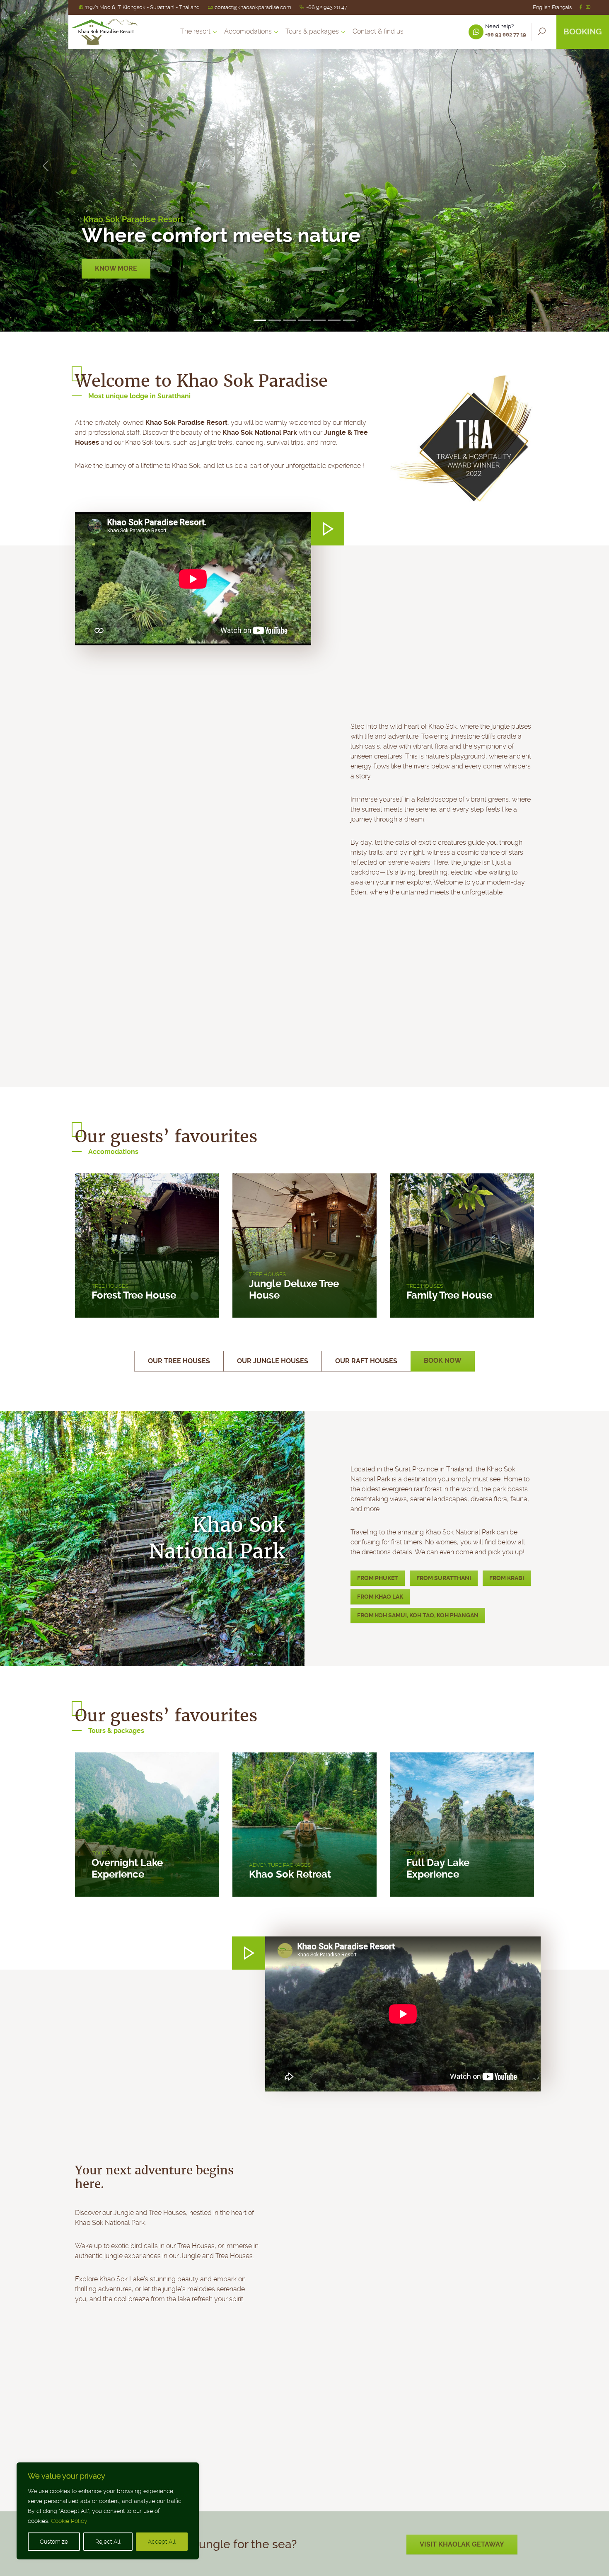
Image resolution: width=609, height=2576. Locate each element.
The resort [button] (195, 32)
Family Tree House (449, 1295)
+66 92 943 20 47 (327, 7)
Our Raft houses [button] (366, 1361)
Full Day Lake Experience (438, 1868)
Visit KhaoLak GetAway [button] (462, 2544)
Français (562, 7)
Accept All (162, 2542)
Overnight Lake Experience (127, 1868)
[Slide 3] (290, 320)
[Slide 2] (275, 320)
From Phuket (378, 1578)
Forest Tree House (134, 1295)
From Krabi (507, 1578)
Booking (583, 32)
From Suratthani (444, 1578)
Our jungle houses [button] (273, 1361)
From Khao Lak (380, 1597)
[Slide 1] (260, 320)
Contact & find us (378, 32)
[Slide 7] (349, 320)
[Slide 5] (319, 320)
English (541, 7)
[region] (108, 2511)
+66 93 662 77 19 (506, 35)
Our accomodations (132, 268)
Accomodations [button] (248, 32)
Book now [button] (443, 1361)
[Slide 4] (304, 320)
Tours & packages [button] (312, 32)
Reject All (108, 2542)
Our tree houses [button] (179, 1361)
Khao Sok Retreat (290, 1874)
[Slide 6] (334, 320)
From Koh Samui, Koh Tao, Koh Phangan (418, 1615)
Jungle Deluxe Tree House (294, 1289)
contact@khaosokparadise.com (253, 7)
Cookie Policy (69, 2521)
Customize (54, 2542)
